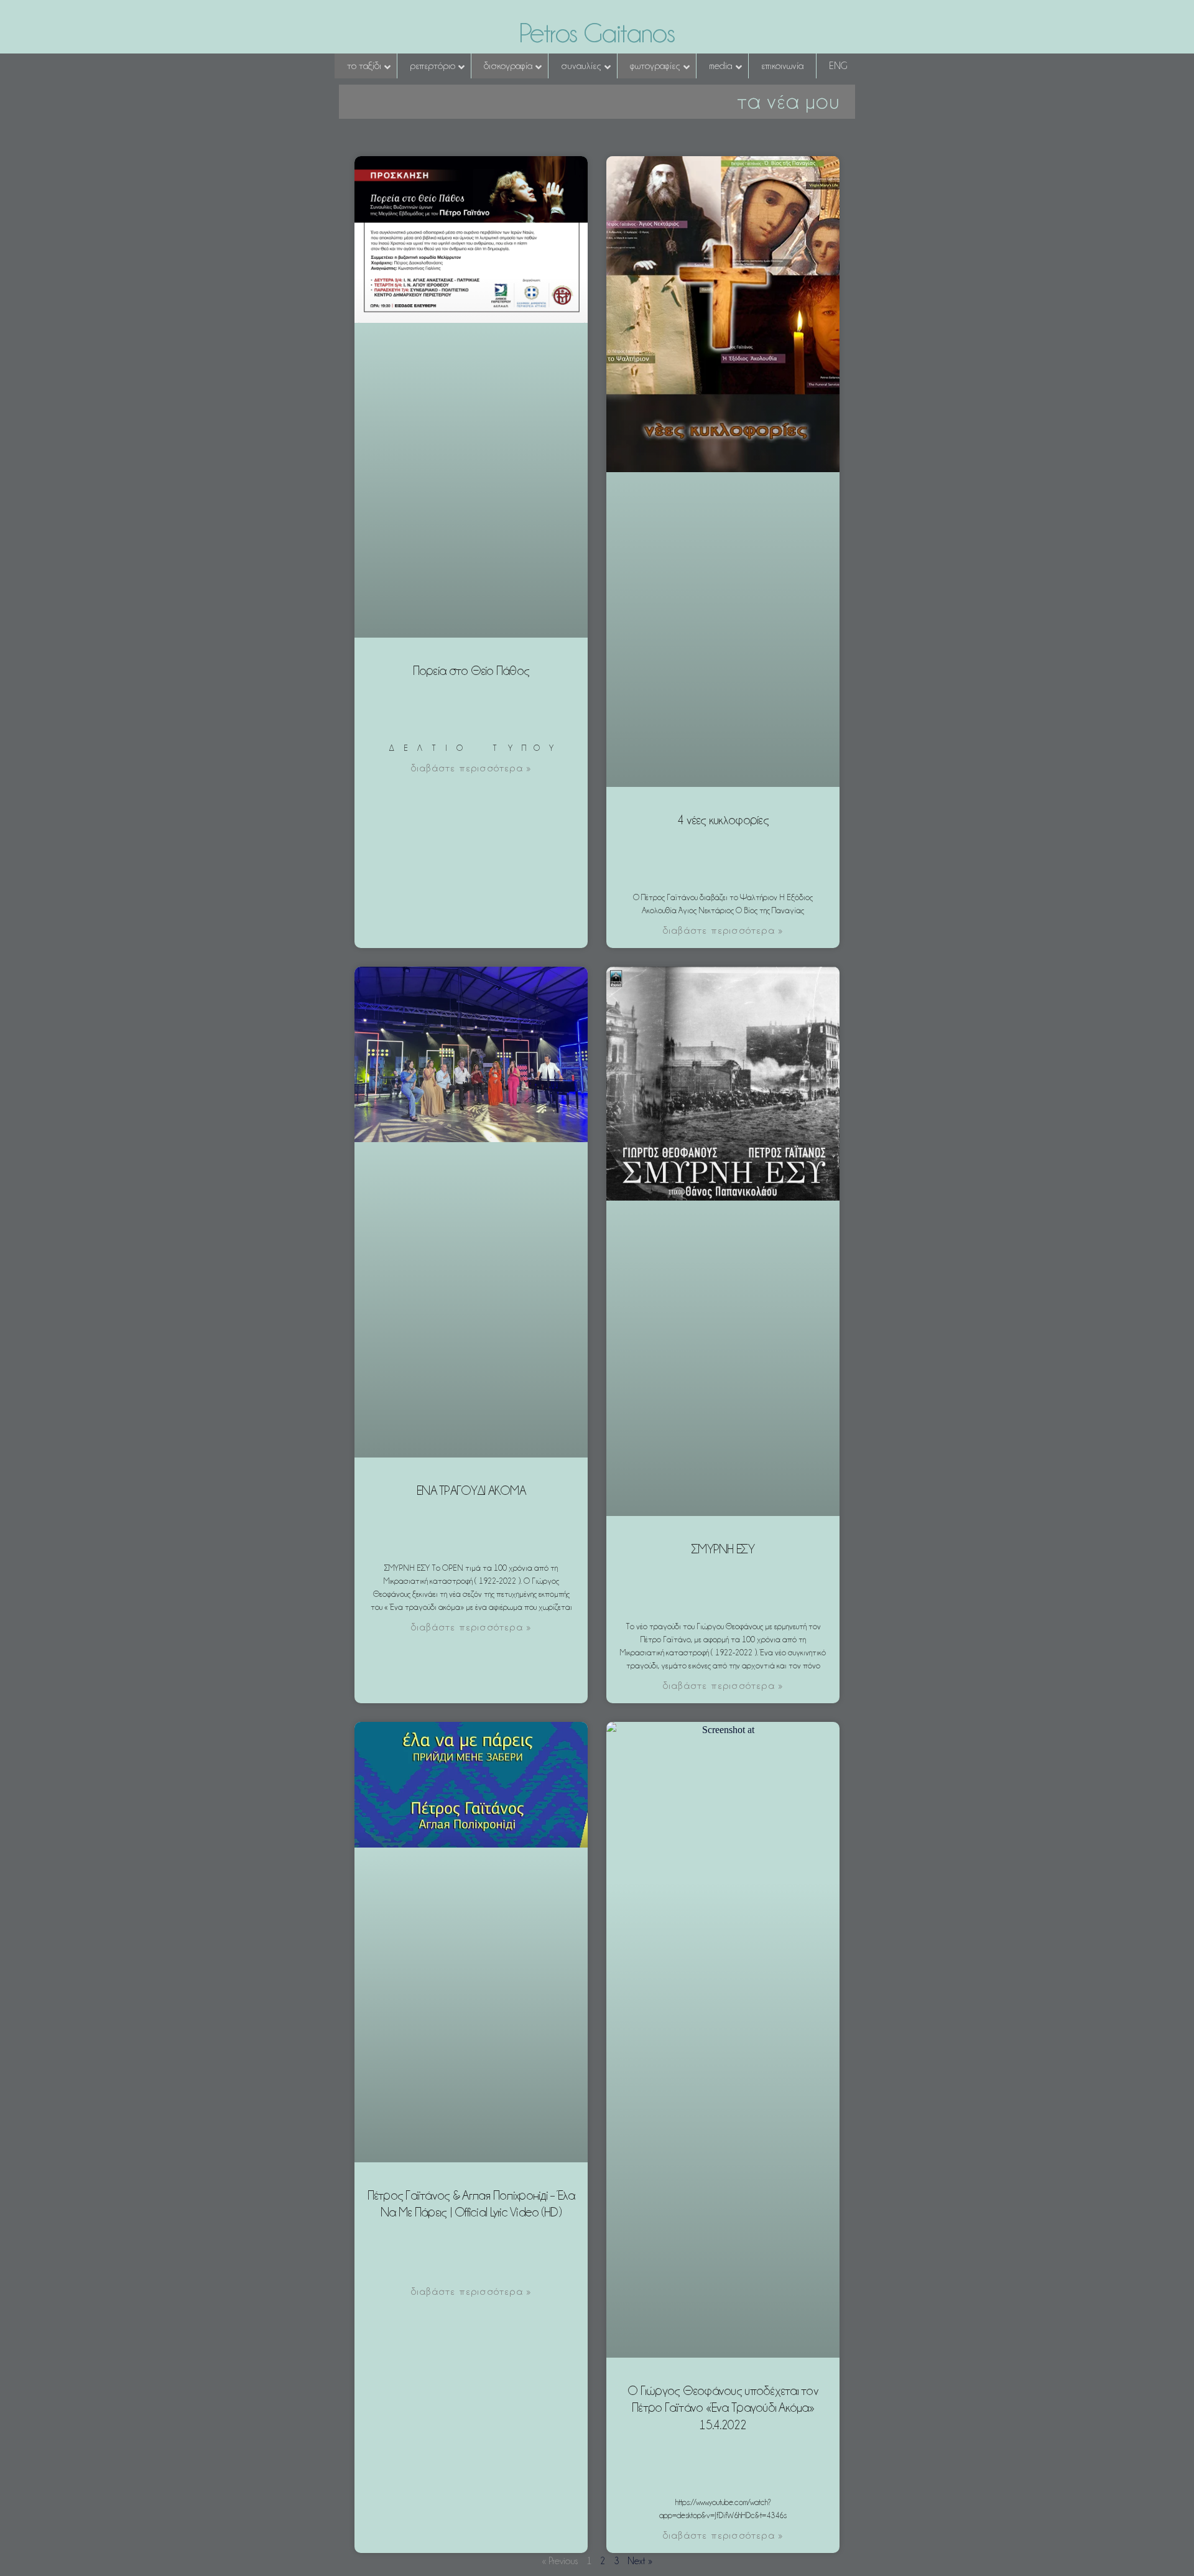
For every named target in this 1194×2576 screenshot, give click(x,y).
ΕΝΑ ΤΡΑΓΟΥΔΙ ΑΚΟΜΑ (471, 1490)
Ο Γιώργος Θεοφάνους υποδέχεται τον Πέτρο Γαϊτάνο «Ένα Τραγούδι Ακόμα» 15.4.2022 (723, 2408)
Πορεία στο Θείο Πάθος (471, 671)
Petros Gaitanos (597, 33)
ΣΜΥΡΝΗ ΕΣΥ (723, 1549)
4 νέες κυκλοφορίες (723, 820)
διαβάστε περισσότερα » (471, 768)
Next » (640, 2561)
